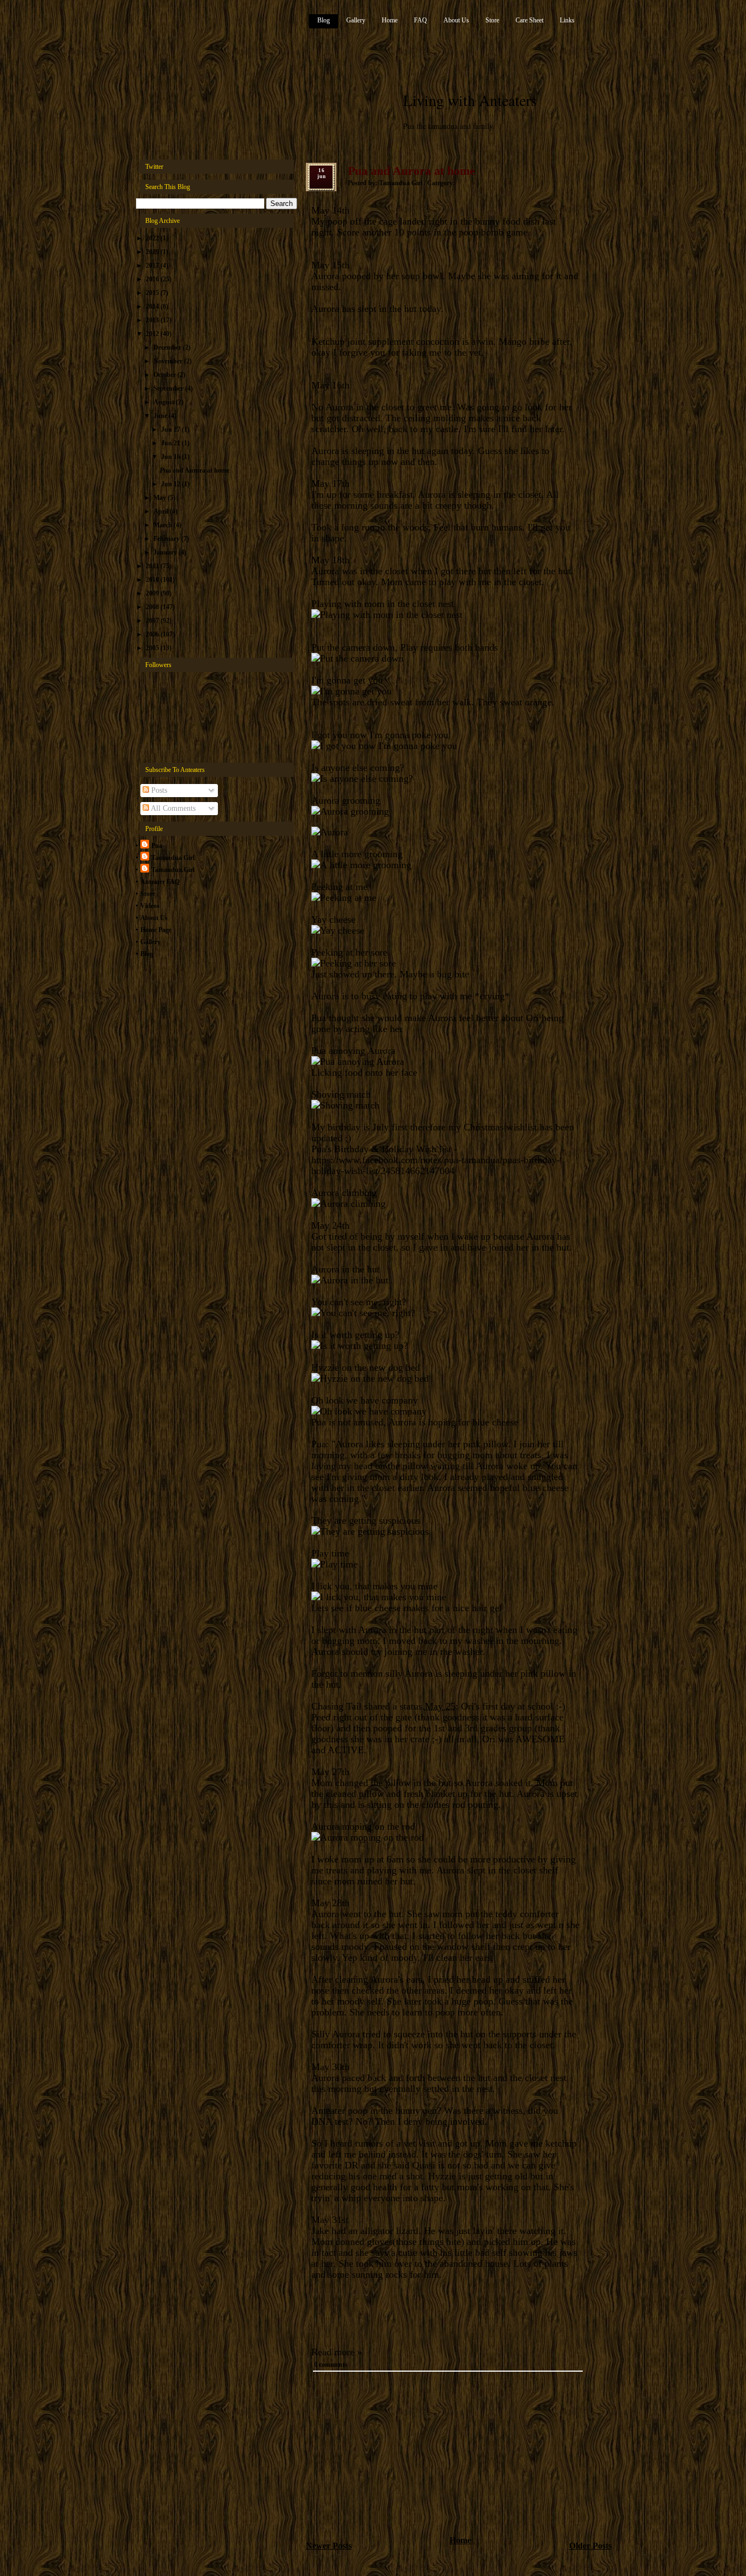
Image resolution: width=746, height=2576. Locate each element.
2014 (153, 306)
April (162, 511)
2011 (153, 566)
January (166, 552)
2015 (153, 293)
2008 (153, 607)
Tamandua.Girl (173, 870)
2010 (153, 580)
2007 (153, 621)
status (411, 1706)
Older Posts (590, 2546)
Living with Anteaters (470, 100)
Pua (157, 846)
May (161, 498)
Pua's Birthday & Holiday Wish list (381, 1149)
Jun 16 (171, 457)
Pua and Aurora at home (195, 470)
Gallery (356, 20)
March (164, 525)
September (169, 388)
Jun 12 (171, 484)
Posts (158, 790)
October (165, 375)
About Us (456, 20)
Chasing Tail (336, 1706)
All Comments (172, 808)
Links (567, 20)
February (167, 539)
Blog (324, 20)
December (168, 347)
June (161, 416)
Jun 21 (171, 443)
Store (492, 20)
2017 (153, 266)
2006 (153, 634)
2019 (153, 252)
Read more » (337, 2352)
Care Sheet (529, 20)
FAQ (421, 20)
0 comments (331, 2365)
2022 (153, 238)
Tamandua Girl (173, 858)
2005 (153, 648)
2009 (153, 593)
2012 (153, 334)
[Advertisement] (388, 2456)
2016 (153, 279)
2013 (153, 320)
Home (390, 20)
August (165, 402)
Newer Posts (329, 2546)
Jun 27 (171, 429)
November (169, 361)
